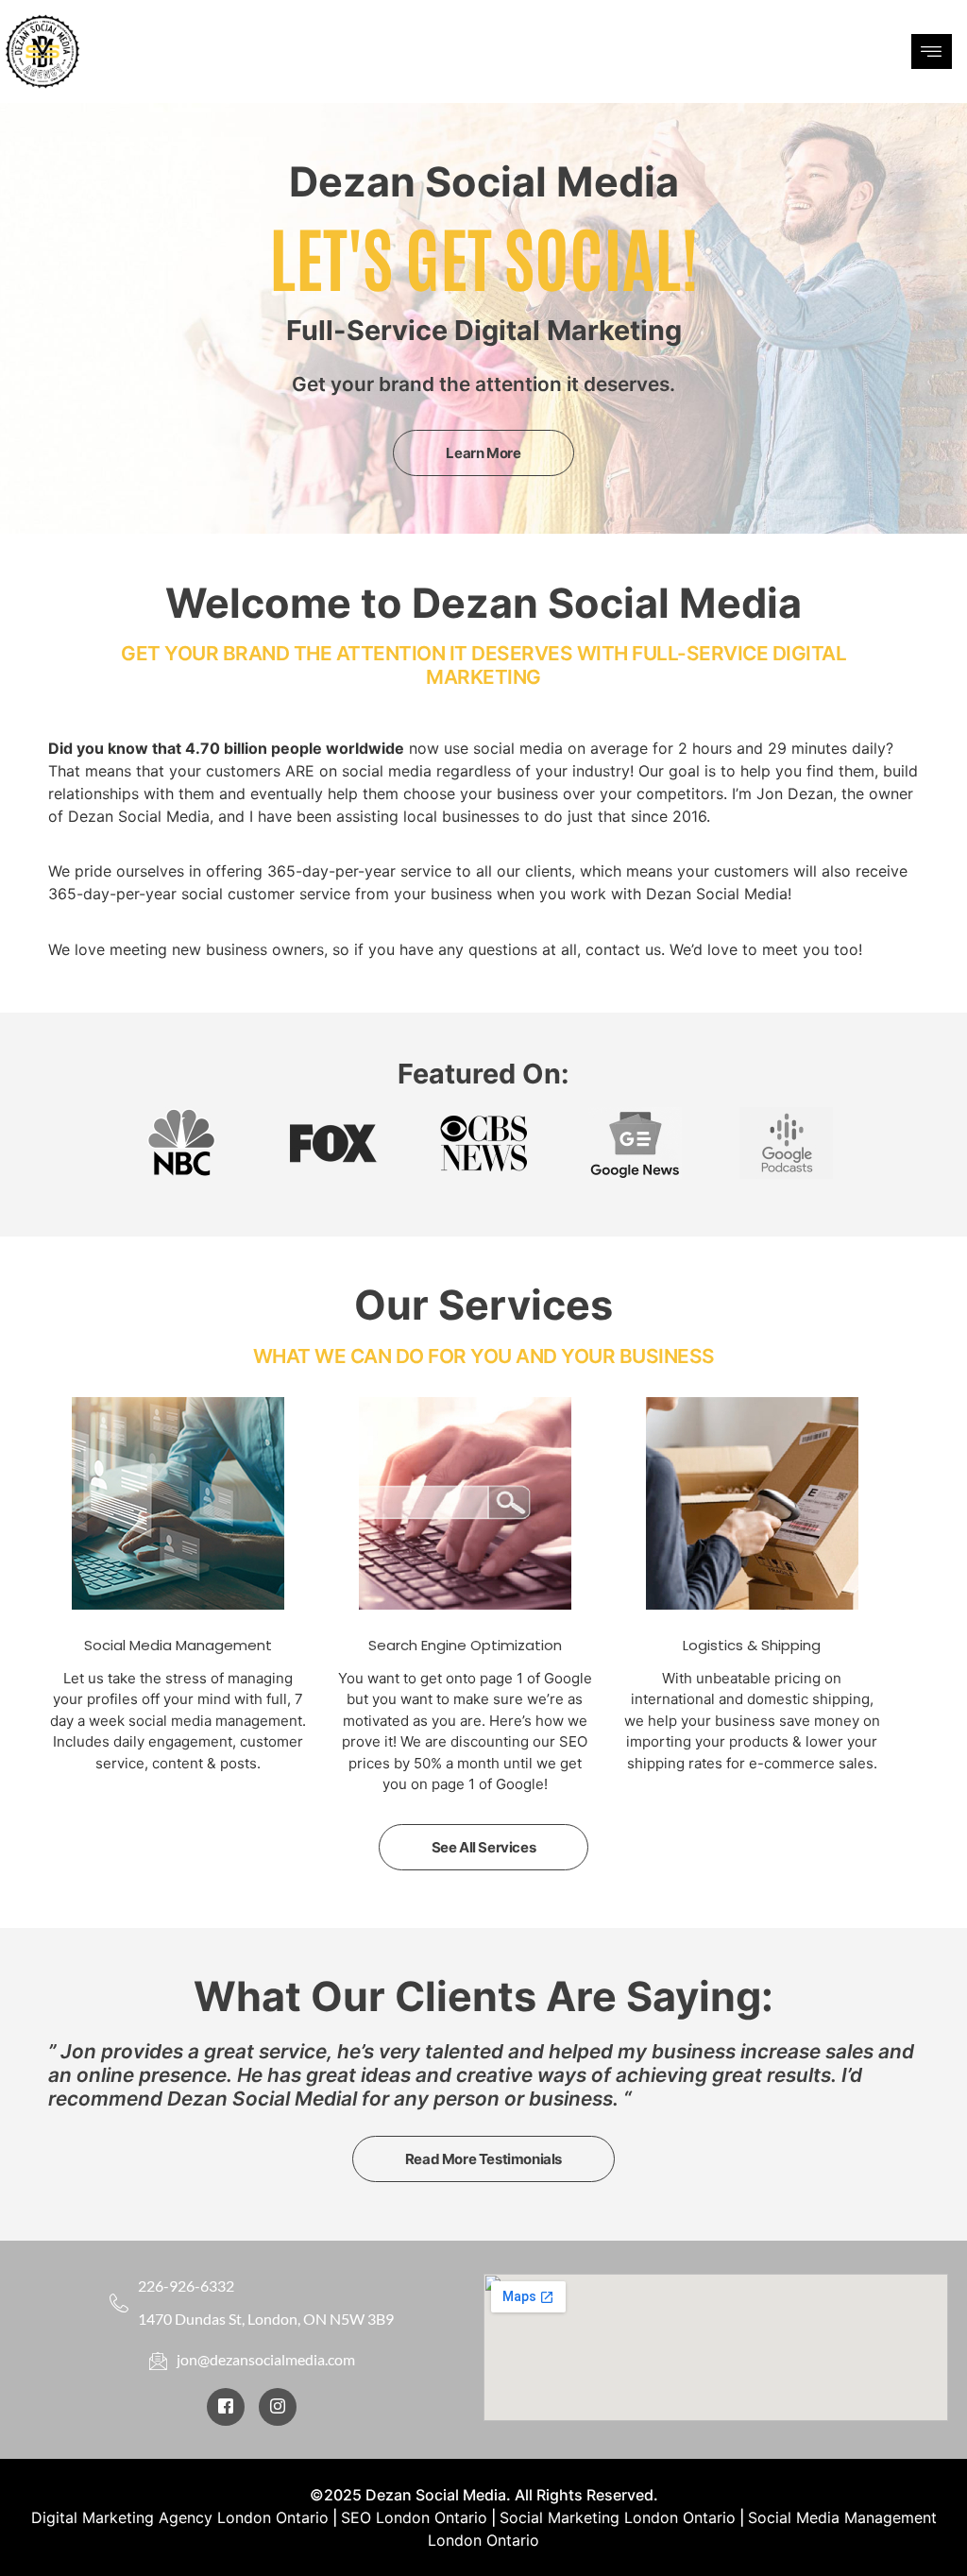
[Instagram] (278, 2407)
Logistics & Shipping (752, 1645)
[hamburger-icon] (932, 51)
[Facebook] (226, 2407)
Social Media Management (178, 1645)
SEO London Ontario (414, 2517)
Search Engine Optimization (465, 1645)
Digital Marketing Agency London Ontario (180, 2517)
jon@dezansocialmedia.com (266, 2359)
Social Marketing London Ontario (618, 2517)
